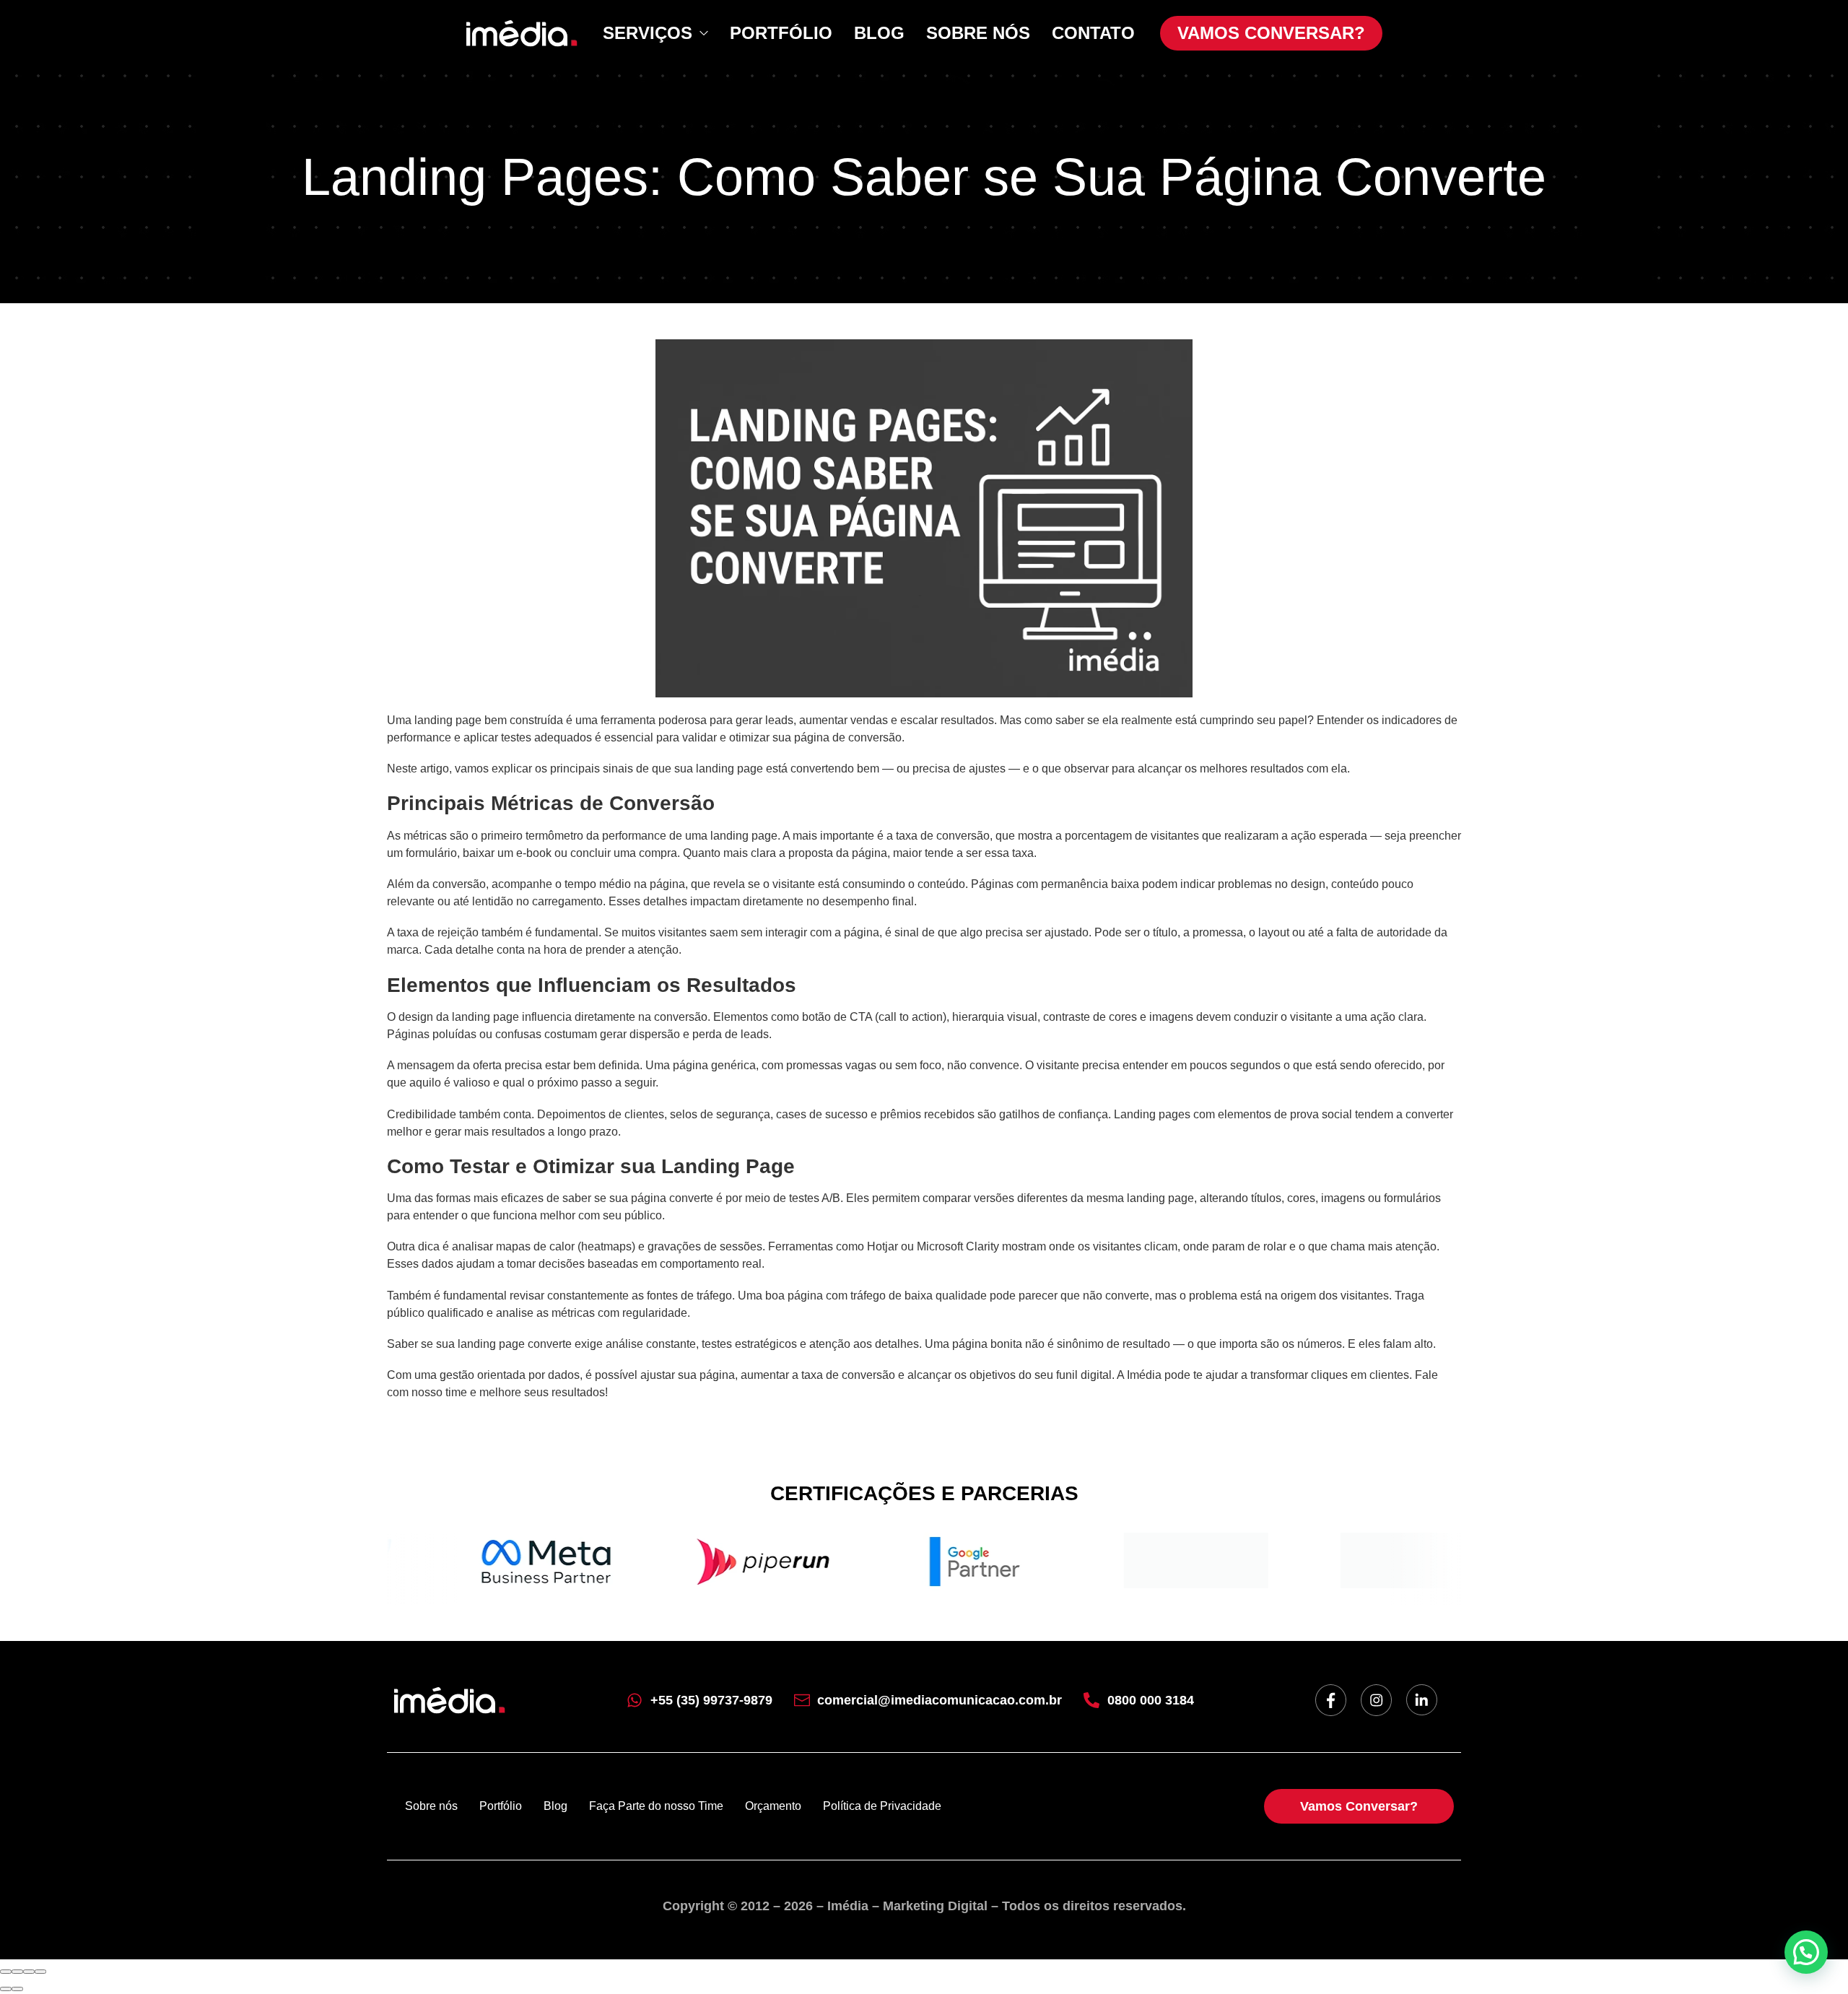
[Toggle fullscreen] (29, 1972)
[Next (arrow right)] (17, 1989)
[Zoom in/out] (40, 1972)
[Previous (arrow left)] (6, 1989)
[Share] (17, 1972)
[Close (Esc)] (6, 1972)
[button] (1806, 1952)
